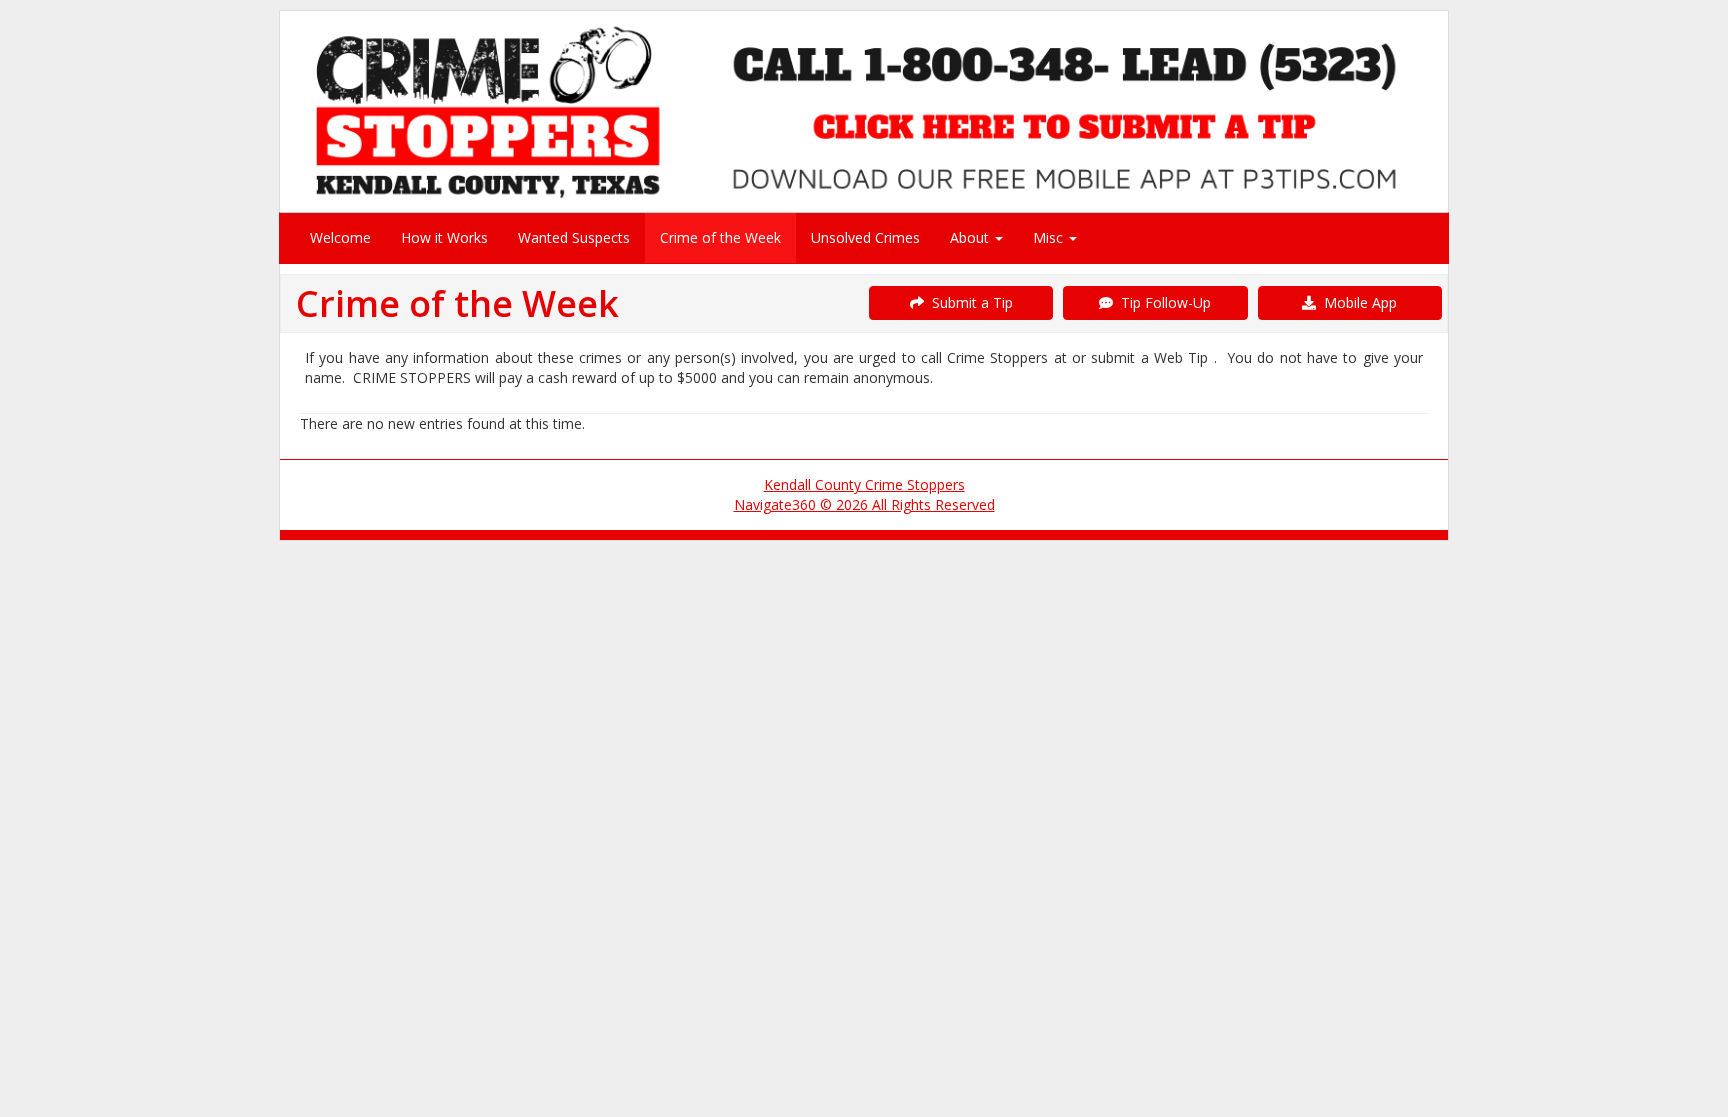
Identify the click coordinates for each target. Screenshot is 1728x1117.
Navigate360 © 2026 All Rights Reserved (864, 504)
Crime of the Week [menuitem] (720, 237)
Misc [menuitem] (1050, 237)
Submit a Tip (968, 302)
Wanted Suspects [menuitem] (574, 237)
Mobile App (1356, 302)
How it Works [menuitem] (444, 237)
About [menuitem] (971, 237)
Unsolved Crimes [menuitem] (865, 237)
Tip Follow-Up (1162, 302)
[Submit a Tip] (864, 111)
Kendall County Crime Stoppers (864, 484)
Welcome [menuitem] (340, 237)
